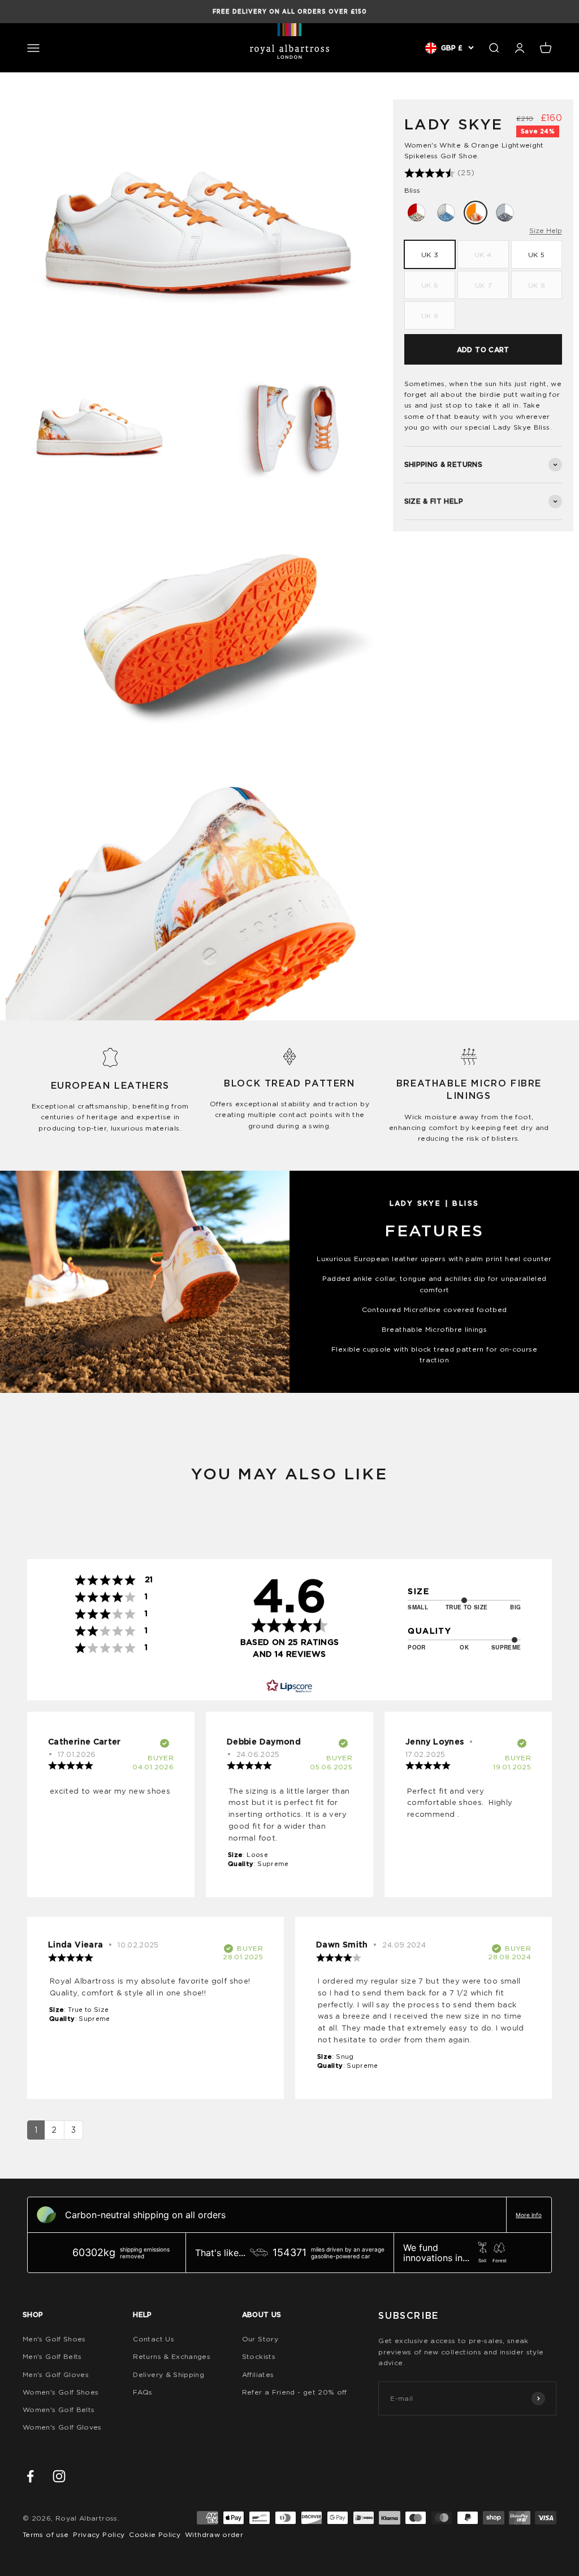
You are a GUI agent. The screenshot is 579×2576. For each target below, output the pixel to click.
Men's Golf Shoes (54, 2339)
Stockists (259, 2356)
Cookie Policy (155, 2534)
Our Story (260, 2339)
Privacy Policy (99, 2534)
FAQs (142, 2392)
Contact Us (154, 2339)
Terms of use (46, 2534)
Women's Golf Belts (59, 2410)
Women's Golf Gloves (62, 2427)
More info (529, 2215)
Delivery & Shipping (168, 2374)
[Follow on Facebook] (30, 2476)
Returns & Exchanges (172, 2356)
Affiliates (258, 2374)
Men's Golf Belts (52, 2356)
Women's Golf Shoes (61, 2392)
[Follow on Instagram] (59, 2476)
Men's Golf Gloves (56, 2374)
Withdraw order (214, 2534)
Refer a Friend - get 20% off (295, 2392)
